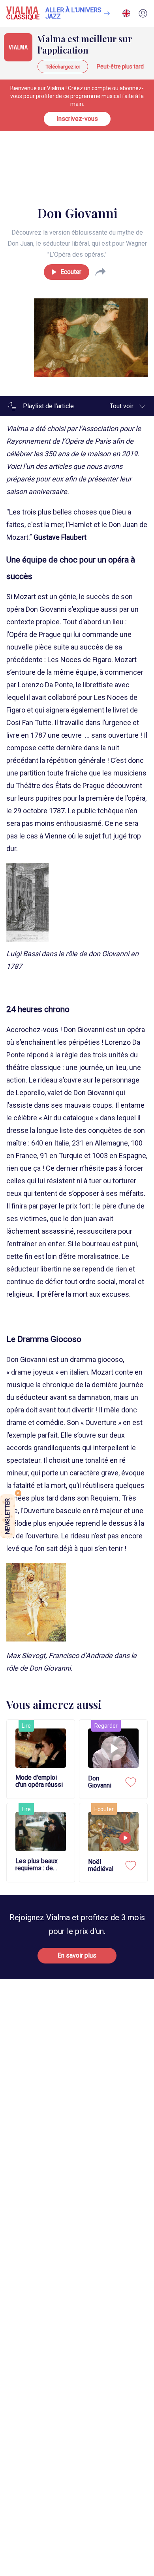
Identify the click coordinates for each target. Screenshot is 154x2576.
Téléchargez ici (63, 67)
